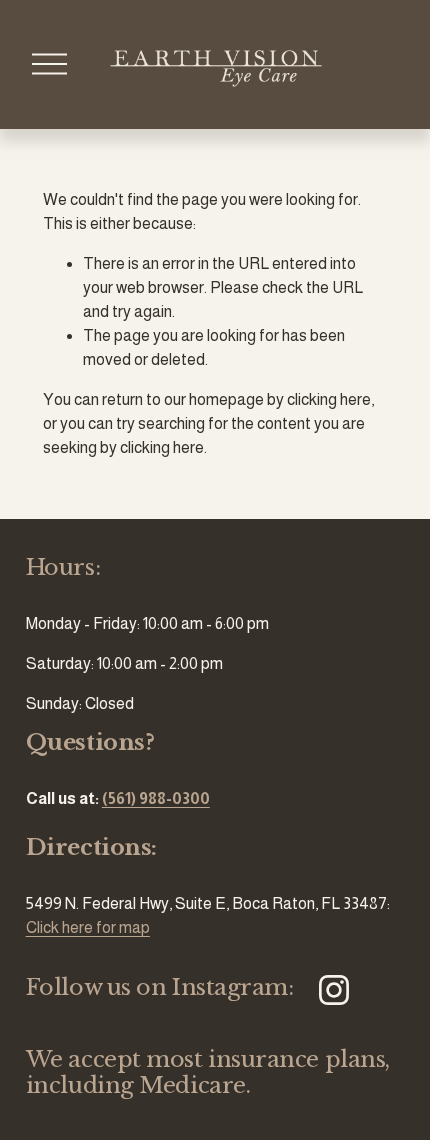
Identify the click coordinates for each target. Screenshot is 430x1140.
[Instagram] (334, 990)
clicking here (329, 399)
